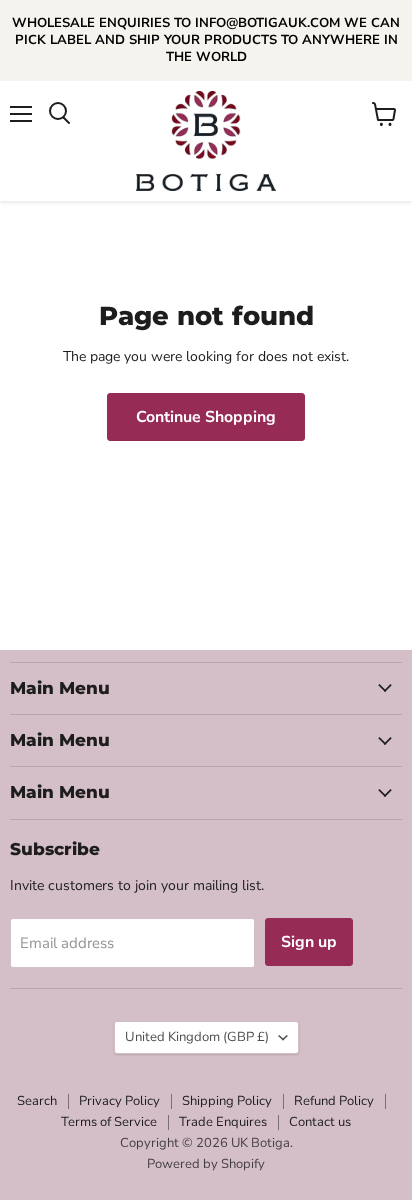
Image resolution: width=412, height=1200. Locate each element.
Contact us (320, 1122)
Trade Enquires (223, 1122)
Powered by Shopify (206, 1164)
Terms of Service (109, 1122)
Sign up (309, 942)
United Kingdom (197, 1037)
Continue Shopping (206, 417)
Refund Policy (334, 1101)
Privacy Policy (119, 1101)
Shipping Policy (227, 1101)
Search (37, 1101)
